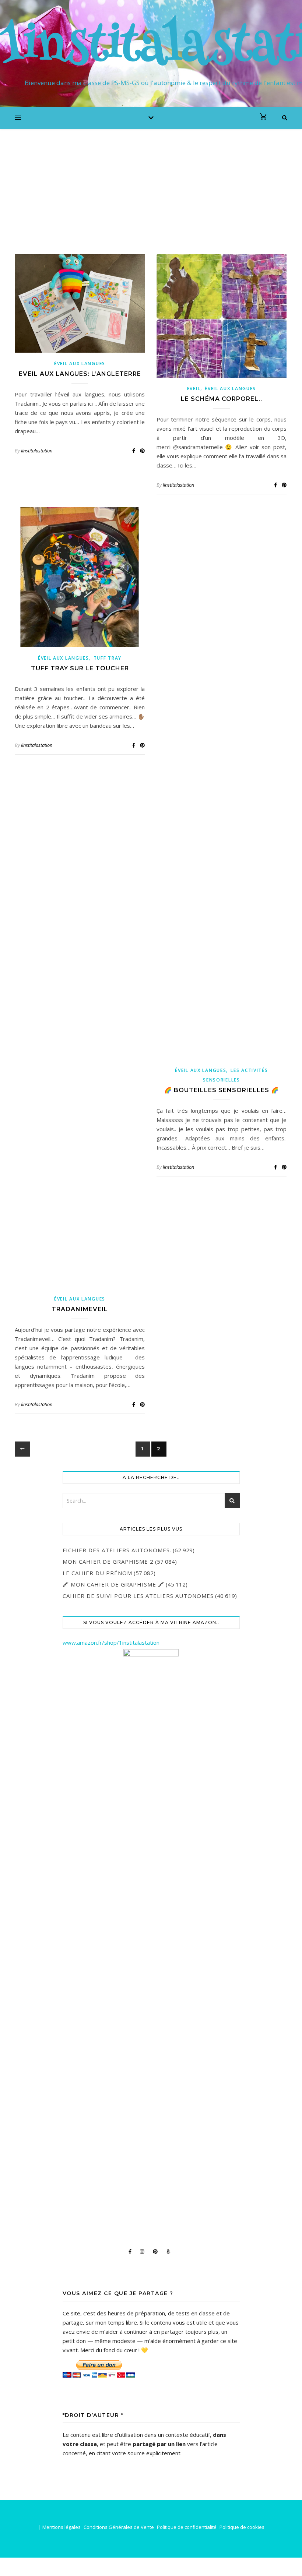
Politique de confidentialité (187, 2527)
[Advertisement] (151, 184)
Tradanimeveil (80, 1309)
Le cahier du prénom (97, 1573)
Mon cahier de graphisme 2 (108, 1562)
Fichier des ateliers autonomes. (117, 1550)
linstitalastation (37, 451)
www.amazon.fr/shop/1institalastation (111, 1642)
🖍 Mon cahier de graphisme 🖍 (113, 1584)
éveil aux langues (80, 364)
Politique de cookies (242, 2527)
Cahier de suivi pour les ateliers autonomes (138, 1596)
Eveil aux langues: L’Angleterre (80, 374)
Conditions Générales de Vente (119, 2527)
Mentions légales (62, 2527)
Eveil (194, 389)
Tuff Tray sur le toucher (80, 668)
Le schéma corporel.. (222, 399)
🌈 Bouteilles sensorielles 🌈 (222, 1090)
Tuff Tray (108, 658)
